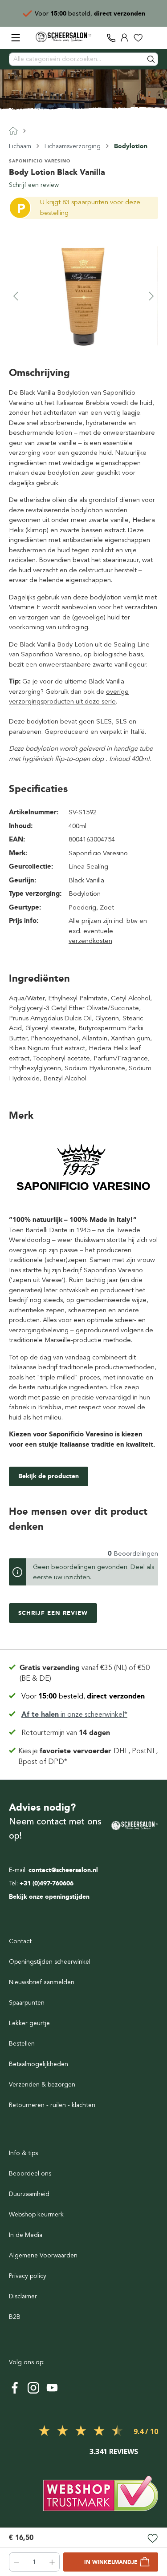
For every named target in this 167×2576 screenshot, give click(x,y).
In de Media (26, 2235)
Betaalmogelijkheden (39, 2064)
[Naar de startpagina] (63, 37)
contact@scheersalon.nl (63, 1870)
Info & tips (23, 2153)
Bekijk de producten (49, 1476)
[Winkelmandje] (151, 38)
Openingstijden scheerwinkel (50, 1962)
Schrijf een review (34, 185)
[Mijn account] (125, 38)
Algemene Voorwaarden (43, 2255)
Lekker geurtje (29, 2023)
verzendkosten (90, 941)
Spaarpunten (27, 2003)
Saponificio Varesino (40, 161)
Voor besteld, (83, 1696)
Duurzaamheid (29, 2194)
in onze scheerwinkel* (97, 14)
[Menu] (16, 38)
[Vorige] (16, 296)
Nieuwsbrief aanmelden (42, 1982)
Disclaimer (23, 2296)
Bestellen (22, 2044)
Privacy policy (28, 2276)
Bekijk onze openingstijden (49, 1897)
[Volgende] (151, 296)
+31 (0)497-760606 (47, 1883)
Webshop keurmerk (36, 2214)
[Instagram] (33, 2388)
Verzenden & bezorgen (42, 2085)
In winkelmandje (111, 2562)
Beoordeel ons (30, 2174)
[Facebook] (15, 2388)
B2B (15, 2317)
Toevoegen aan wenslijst (153, 2539)
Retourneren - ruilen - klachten (52, 2105)
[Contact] (111, 38)
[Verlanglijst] (138, 38)
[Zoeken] (151, 59)
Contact (20, 1941)
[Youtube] (52, 2388)
